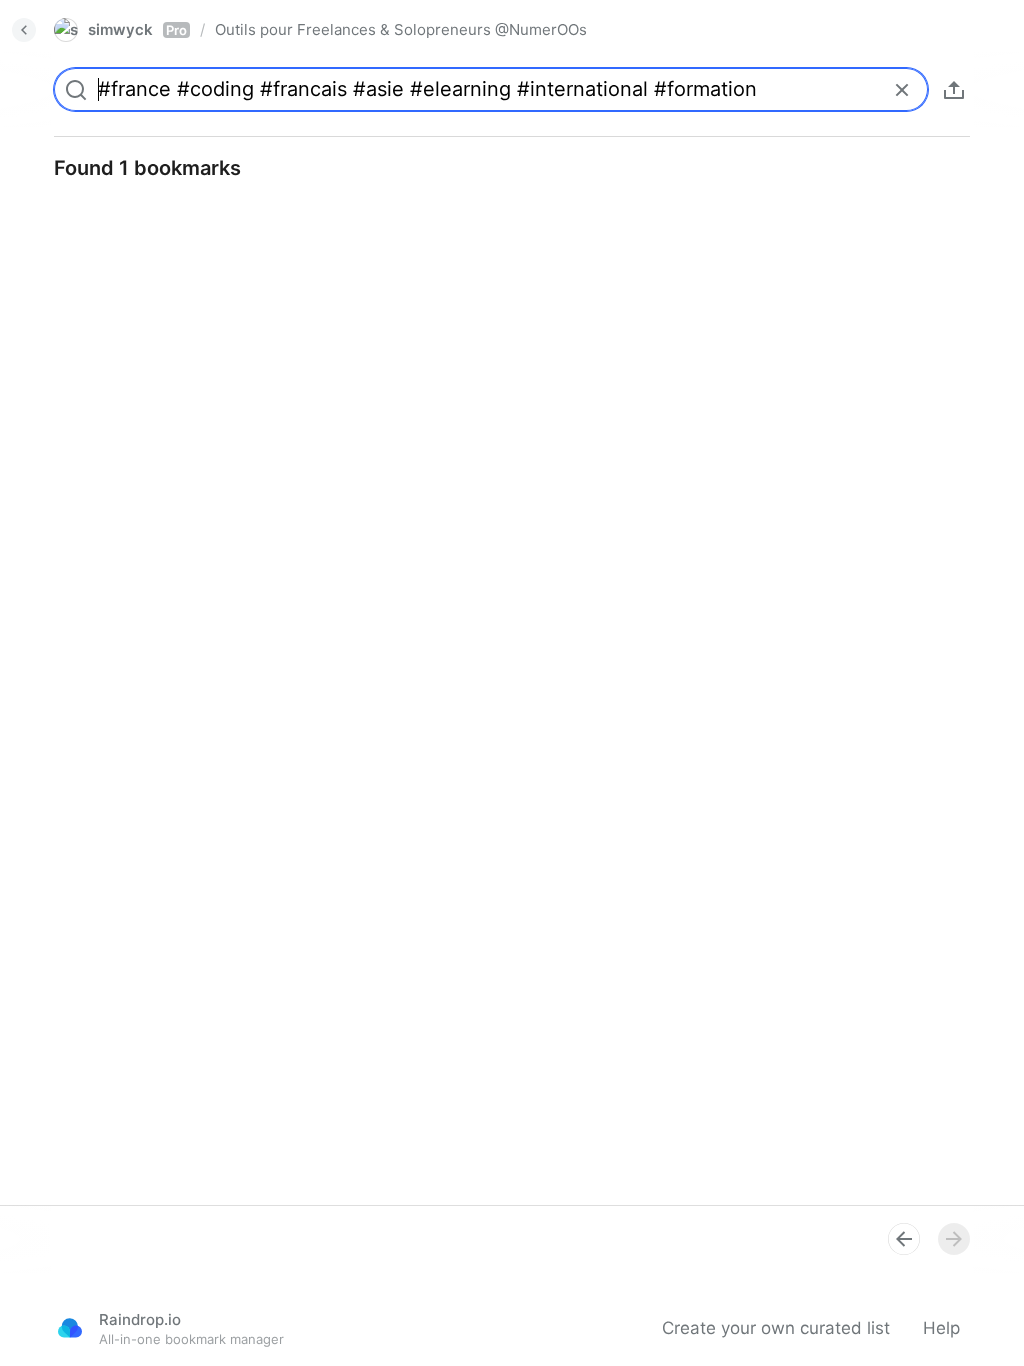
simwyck (137, 29)
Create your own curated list (776, 1328)
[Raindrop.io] (70, 1328)
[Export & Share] (954, 90)
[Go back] (24, 30)
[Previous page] (904, 1239)
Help (941, 1328)
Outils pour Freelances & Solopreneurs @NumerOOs (401, 29)
